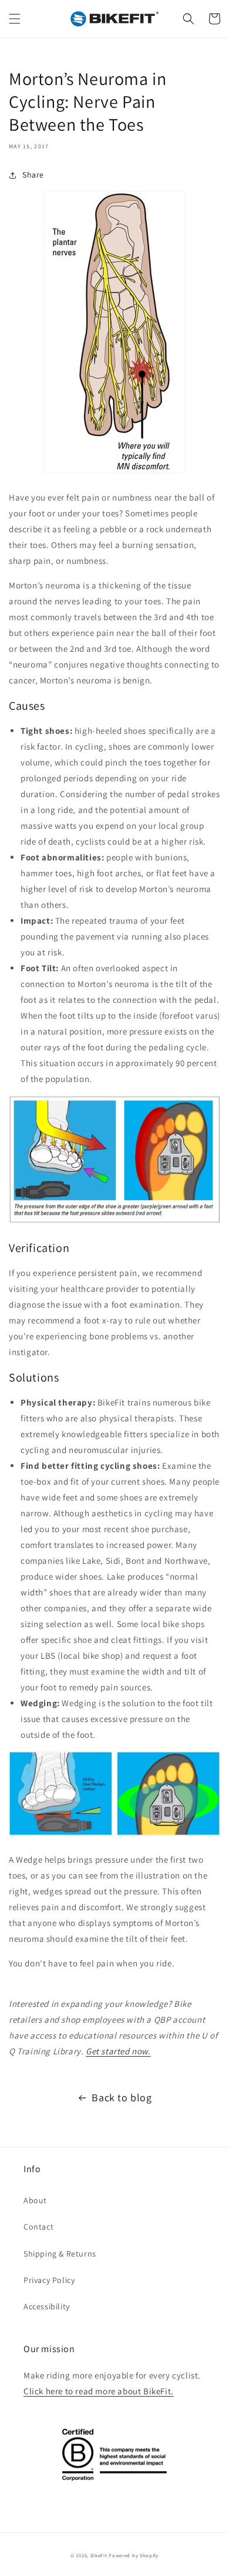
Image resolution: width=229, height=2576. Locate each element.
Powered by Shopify (134, 2555)
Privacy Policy (49, 2280)
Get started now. (118, 2051)
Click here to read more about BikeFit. (99, 2391)
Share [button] (33, 175)
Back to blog (122, 2097)
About (35, 2200)
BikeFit (99, 2555)
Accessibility (47, 2306)
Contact (38, 2227)
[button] (15, 19)
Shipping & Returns (60, 2254)
